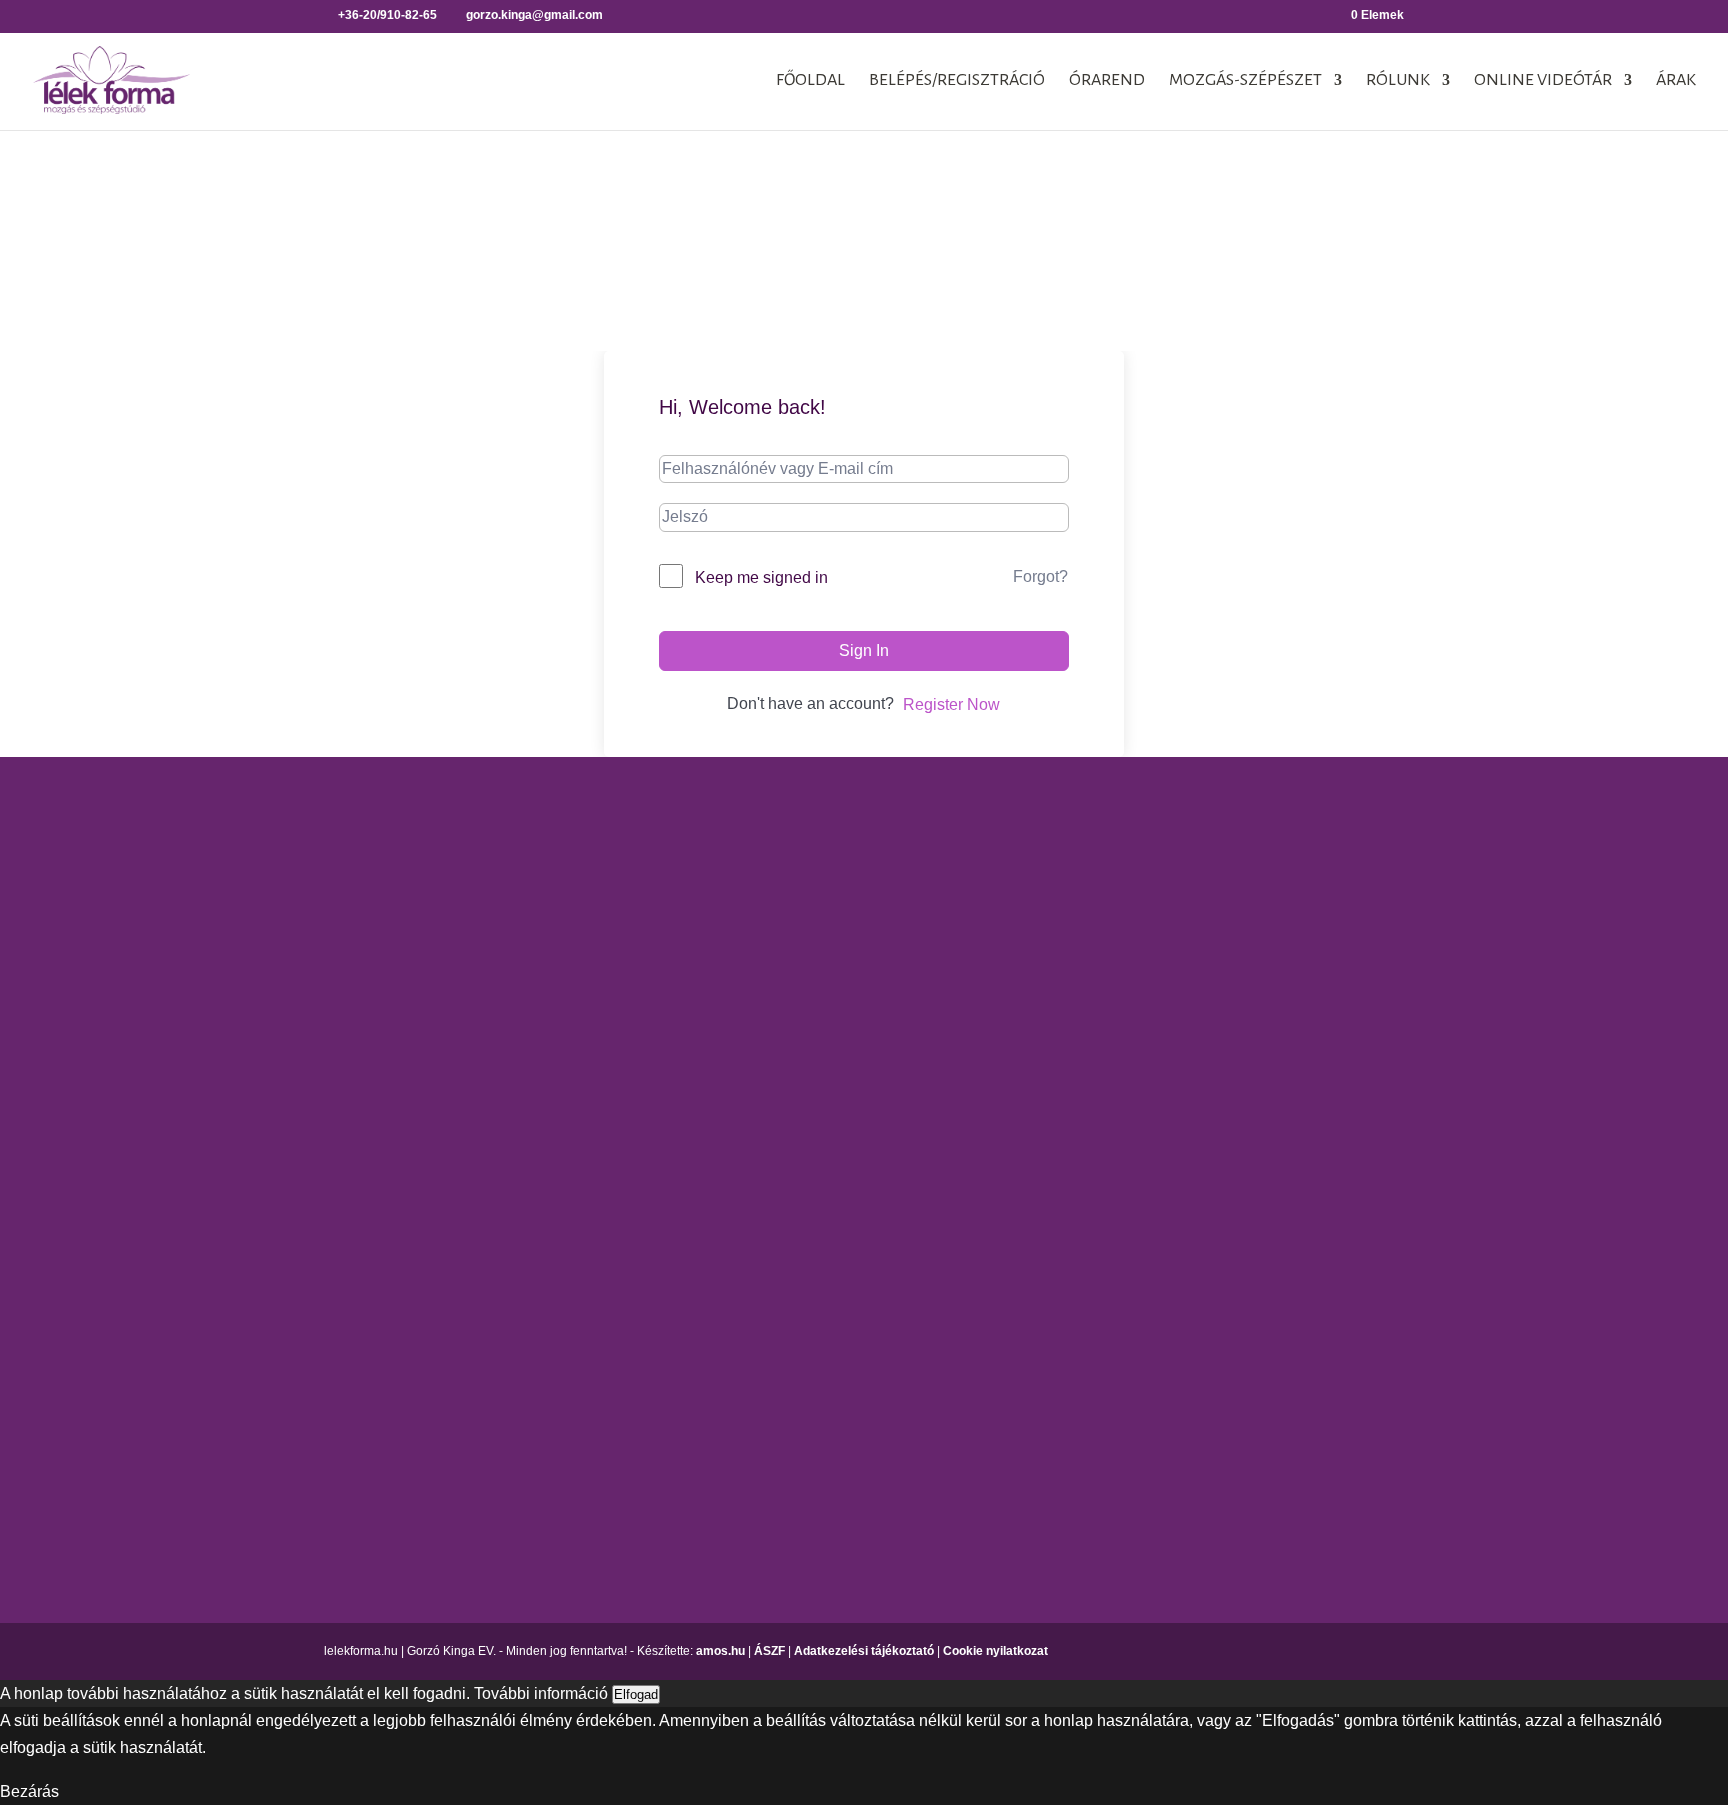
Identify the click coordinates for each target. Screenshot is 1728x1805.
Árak (1676, 81)
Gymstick (1080, 958)
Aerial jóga (794, 825)
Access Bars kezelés (1413, 825)
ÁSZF (769, 1651)
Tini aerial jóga (808, 1134)
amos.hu (720, 1651)
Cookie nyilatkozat (995, 1651)
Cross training (1097, 861)
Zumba (1073, 1329)
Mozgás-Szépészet (1245, 81)
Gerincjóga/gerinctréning (843, 861)
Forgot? (1040, 576)
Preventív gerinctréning (1130, 1224)
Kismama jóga (807, 931)
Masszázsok (1383, 931)
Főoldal (810, 81)
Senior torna (1091, 1259)
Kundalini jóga (807, 1001)
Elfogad (636, 1694)
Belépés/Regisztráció (957, 81)
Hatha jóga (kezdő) (823, 966)
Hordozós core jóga (825, 896)
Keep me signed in (761, 577)
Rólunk (1398, 81)
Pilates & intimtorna (1117, 1189)
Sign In (864, 650)
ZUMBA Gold (1095, 1365)
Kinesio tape (1383, 861)
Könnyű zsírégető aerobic (1138, 993)
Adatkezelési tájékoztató (864, 1651)
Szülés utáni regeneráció (1136, 1294)
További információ (541, 1693)
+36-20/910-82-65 (236, 1118)
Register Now (951, 704)
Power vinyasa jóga (826, 1037)
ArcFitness (1086, 825)
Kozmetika (1376, 896)
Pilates (1072, 1153)
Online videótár (1543, 81)
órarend (1107, 81)
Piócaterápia (1384, 966)
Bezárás (29, 1791)
